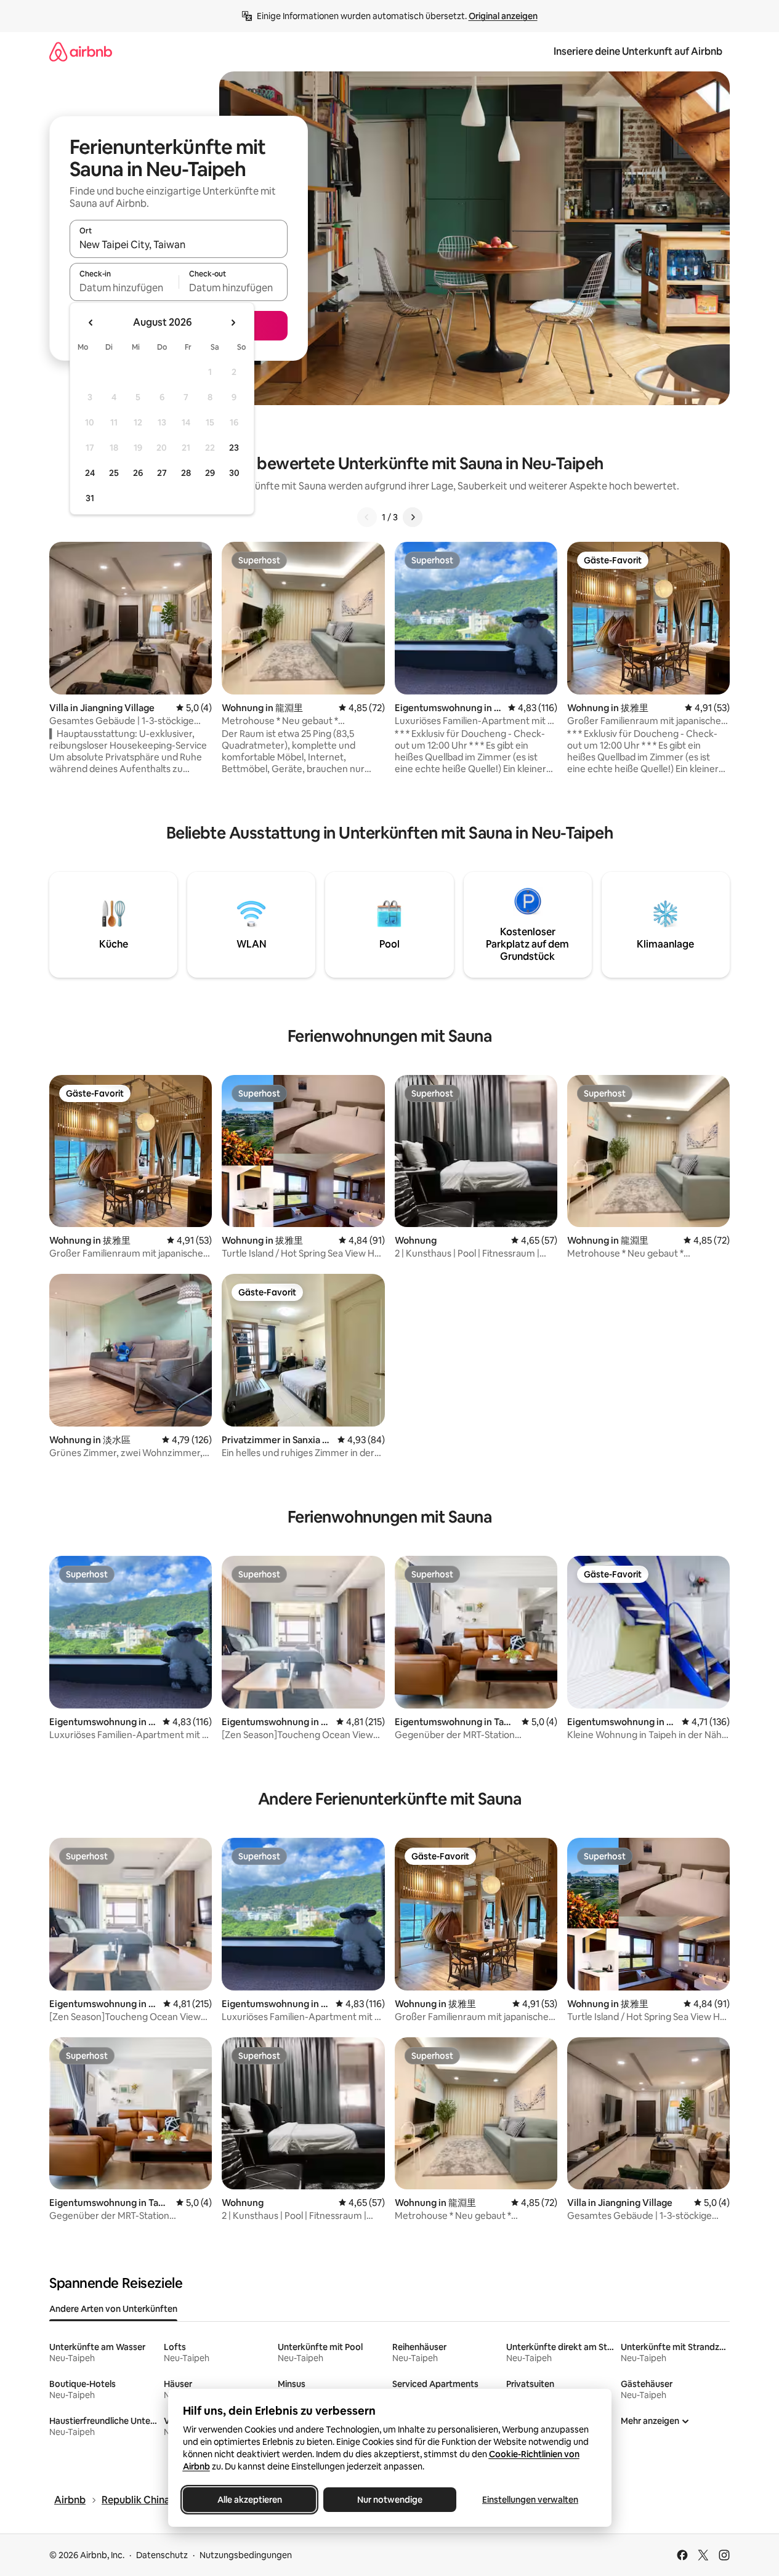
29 (210, 473)
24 (90, 473)
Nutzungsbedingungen (246, 2555)
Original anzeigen (503, 16)
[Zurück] (367, 517)
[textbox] (124, 288)
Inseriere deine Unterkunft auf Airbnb (638, 51)
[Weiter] (413, 517)
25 (114, 473)
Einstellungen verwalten (530, 2500)
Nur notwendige (390, 2500)
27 (162, 473)
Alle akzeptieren (249, 2500)
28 (186, 473)
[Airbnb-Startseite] (81, 51)
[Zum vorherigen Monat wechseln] (91, 323)
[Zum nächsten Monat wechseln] (233, 323)
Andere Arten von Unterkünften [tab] (113, 2309)
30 (234, 473)
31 (90, 498)
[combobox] (179, 244)
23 (234, 448)
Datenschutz (162, 2555)
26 (138, 473)
